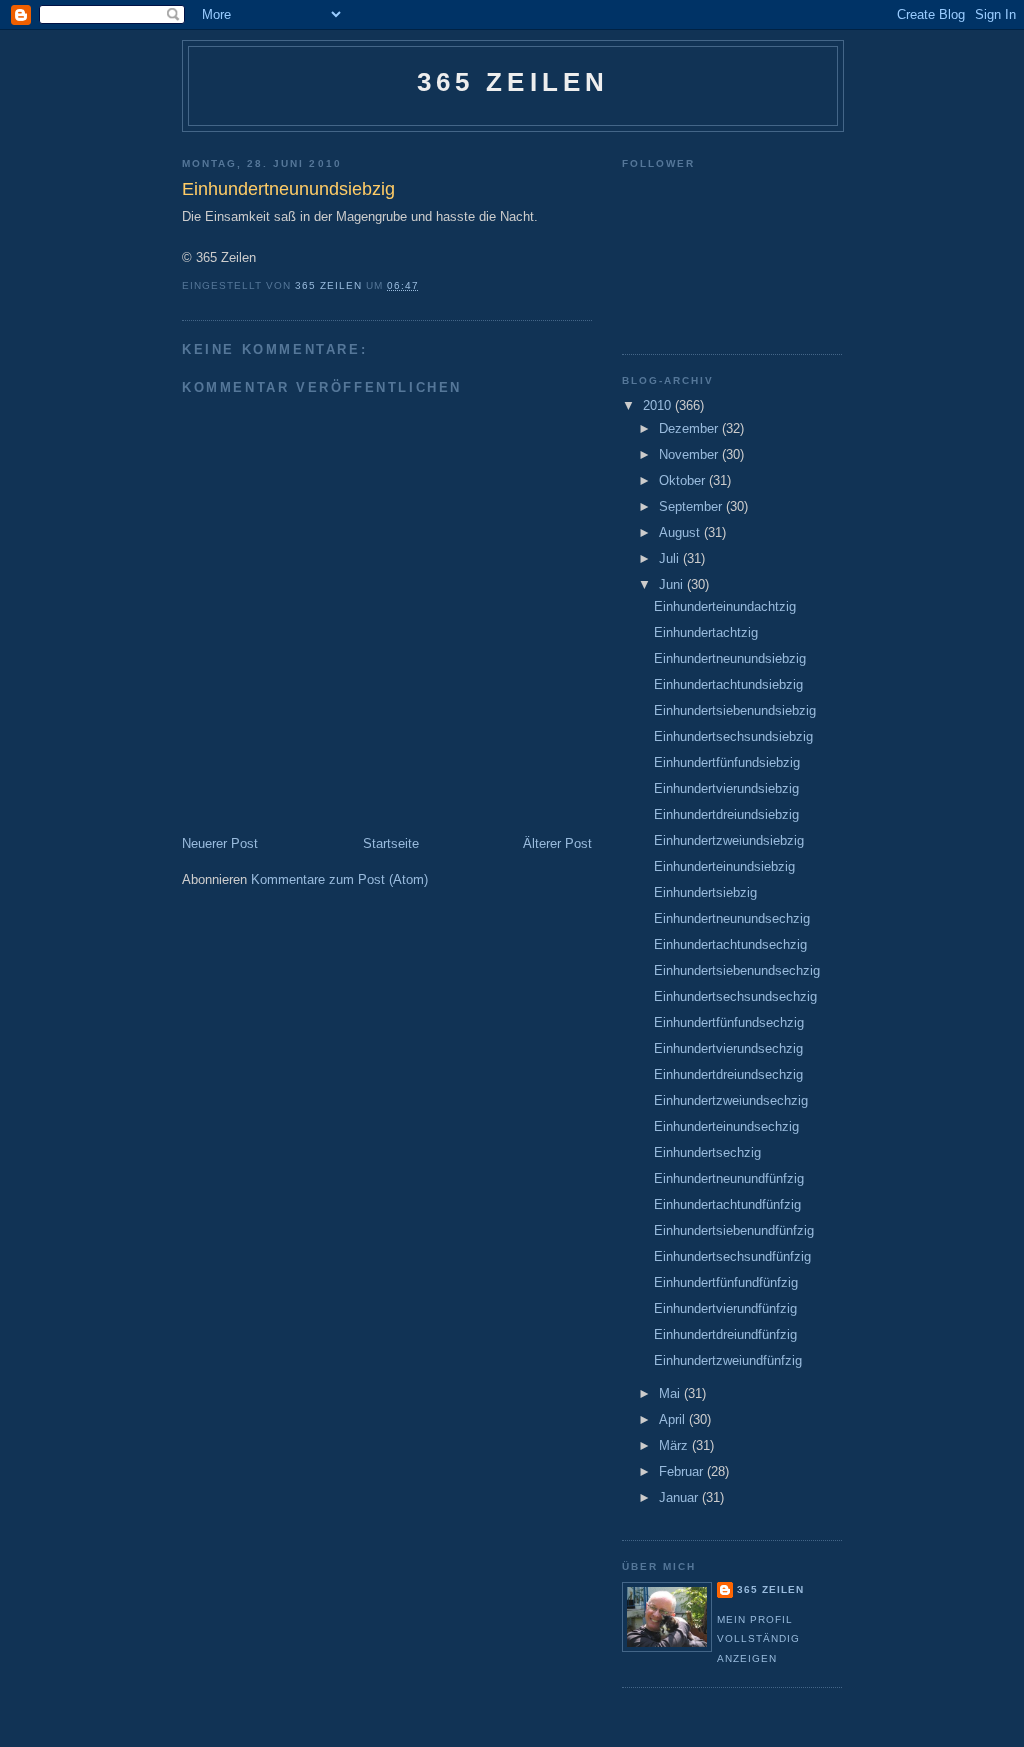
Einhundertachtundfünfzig (727, 1204)
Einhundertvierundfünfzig (725, 1308)
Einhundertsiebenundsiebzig (735, 710)
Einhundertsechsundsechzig (735, 996)
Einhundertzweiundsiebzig (729, 840)
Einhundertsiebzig (705, 892)
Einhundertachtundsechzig (730, 944)
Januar (680, 1497)
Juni (673, 584)
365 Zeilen (513, 82)
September (692, 506)
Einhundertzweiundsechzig (731, 1100)
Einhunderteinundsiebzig (724, 866)
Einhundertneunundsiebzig (730, 658)
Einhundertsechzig (707, 1152)
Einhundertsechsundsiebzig (733, 736)
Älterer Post (557, 843)
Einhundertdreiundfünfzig (725, 1334)
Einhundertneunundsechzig (732, 918)
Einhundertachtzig (706, 632)
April (674, 1419)
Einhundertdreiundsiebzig (726, 814)
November (690, 454)
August (681, 532)
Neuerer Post (220, 843)
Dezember (690, 428)
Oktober (684, 480)
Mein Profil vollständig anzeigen (758, 1639)
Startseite (391, 843)
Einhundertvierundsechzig (728, 1048)
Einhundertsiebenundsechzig (737, 970)
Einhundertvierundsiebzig (726, 788)
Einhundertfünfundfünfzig (726, 1282)
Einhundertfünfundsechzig (729, 1022)
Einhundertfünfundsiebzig (727, 762)
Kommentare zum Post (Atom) (339, 879)
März (675, 1445)
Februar (683, 1471)
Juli (671, 558)
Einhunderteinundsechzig (726, 1126)
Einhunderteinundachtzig (725, 606)
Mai (671, 1393)
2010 (659, 405)
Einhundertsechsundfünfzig (732, 1256)
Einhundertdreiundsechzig (728, 1074)
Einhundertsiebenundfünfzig (734, 1230)
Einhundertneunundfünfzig (729, 1178)
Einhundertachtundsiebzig (728, 684)
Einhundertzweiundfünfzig (728, 1360)
